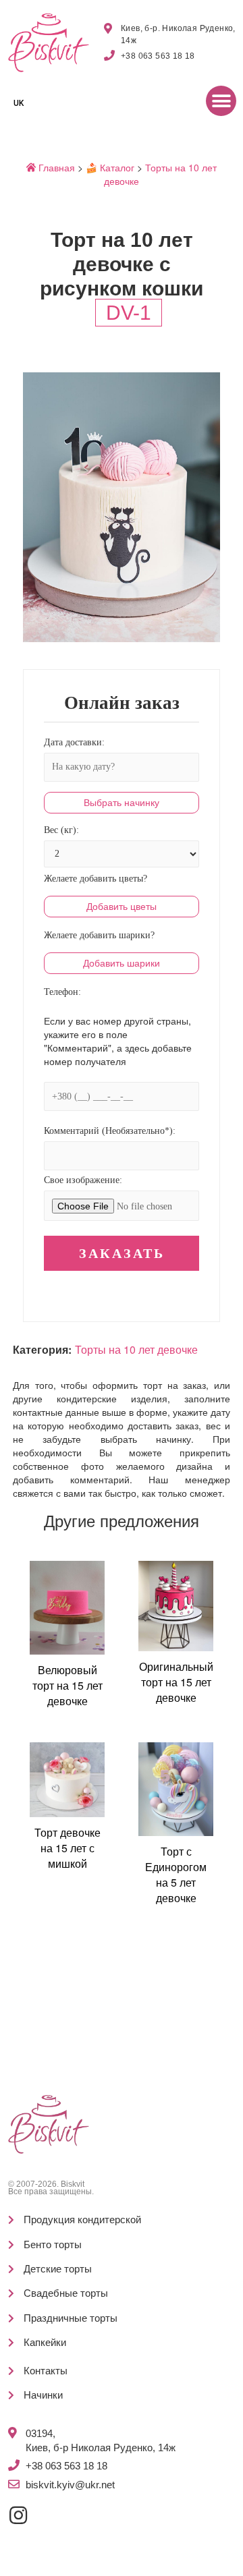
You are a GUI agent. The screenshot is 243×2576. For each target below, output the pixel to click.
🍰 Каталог (110, 167)
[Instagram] (18, 2515)
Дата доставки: (74, 742)
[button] (221, 101)
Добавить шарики (122, 963)
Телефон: (62, 992)
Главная (55, 167)
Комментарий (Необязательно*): (110, 1131)
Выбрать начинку (122, 803)
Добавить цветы (122, 907)
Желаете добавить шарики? (99, 935)
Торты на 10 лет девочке (136, 1350)
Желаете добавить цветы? (96, 879)
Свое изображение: (83, 1180)
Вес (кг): (61, 830)
